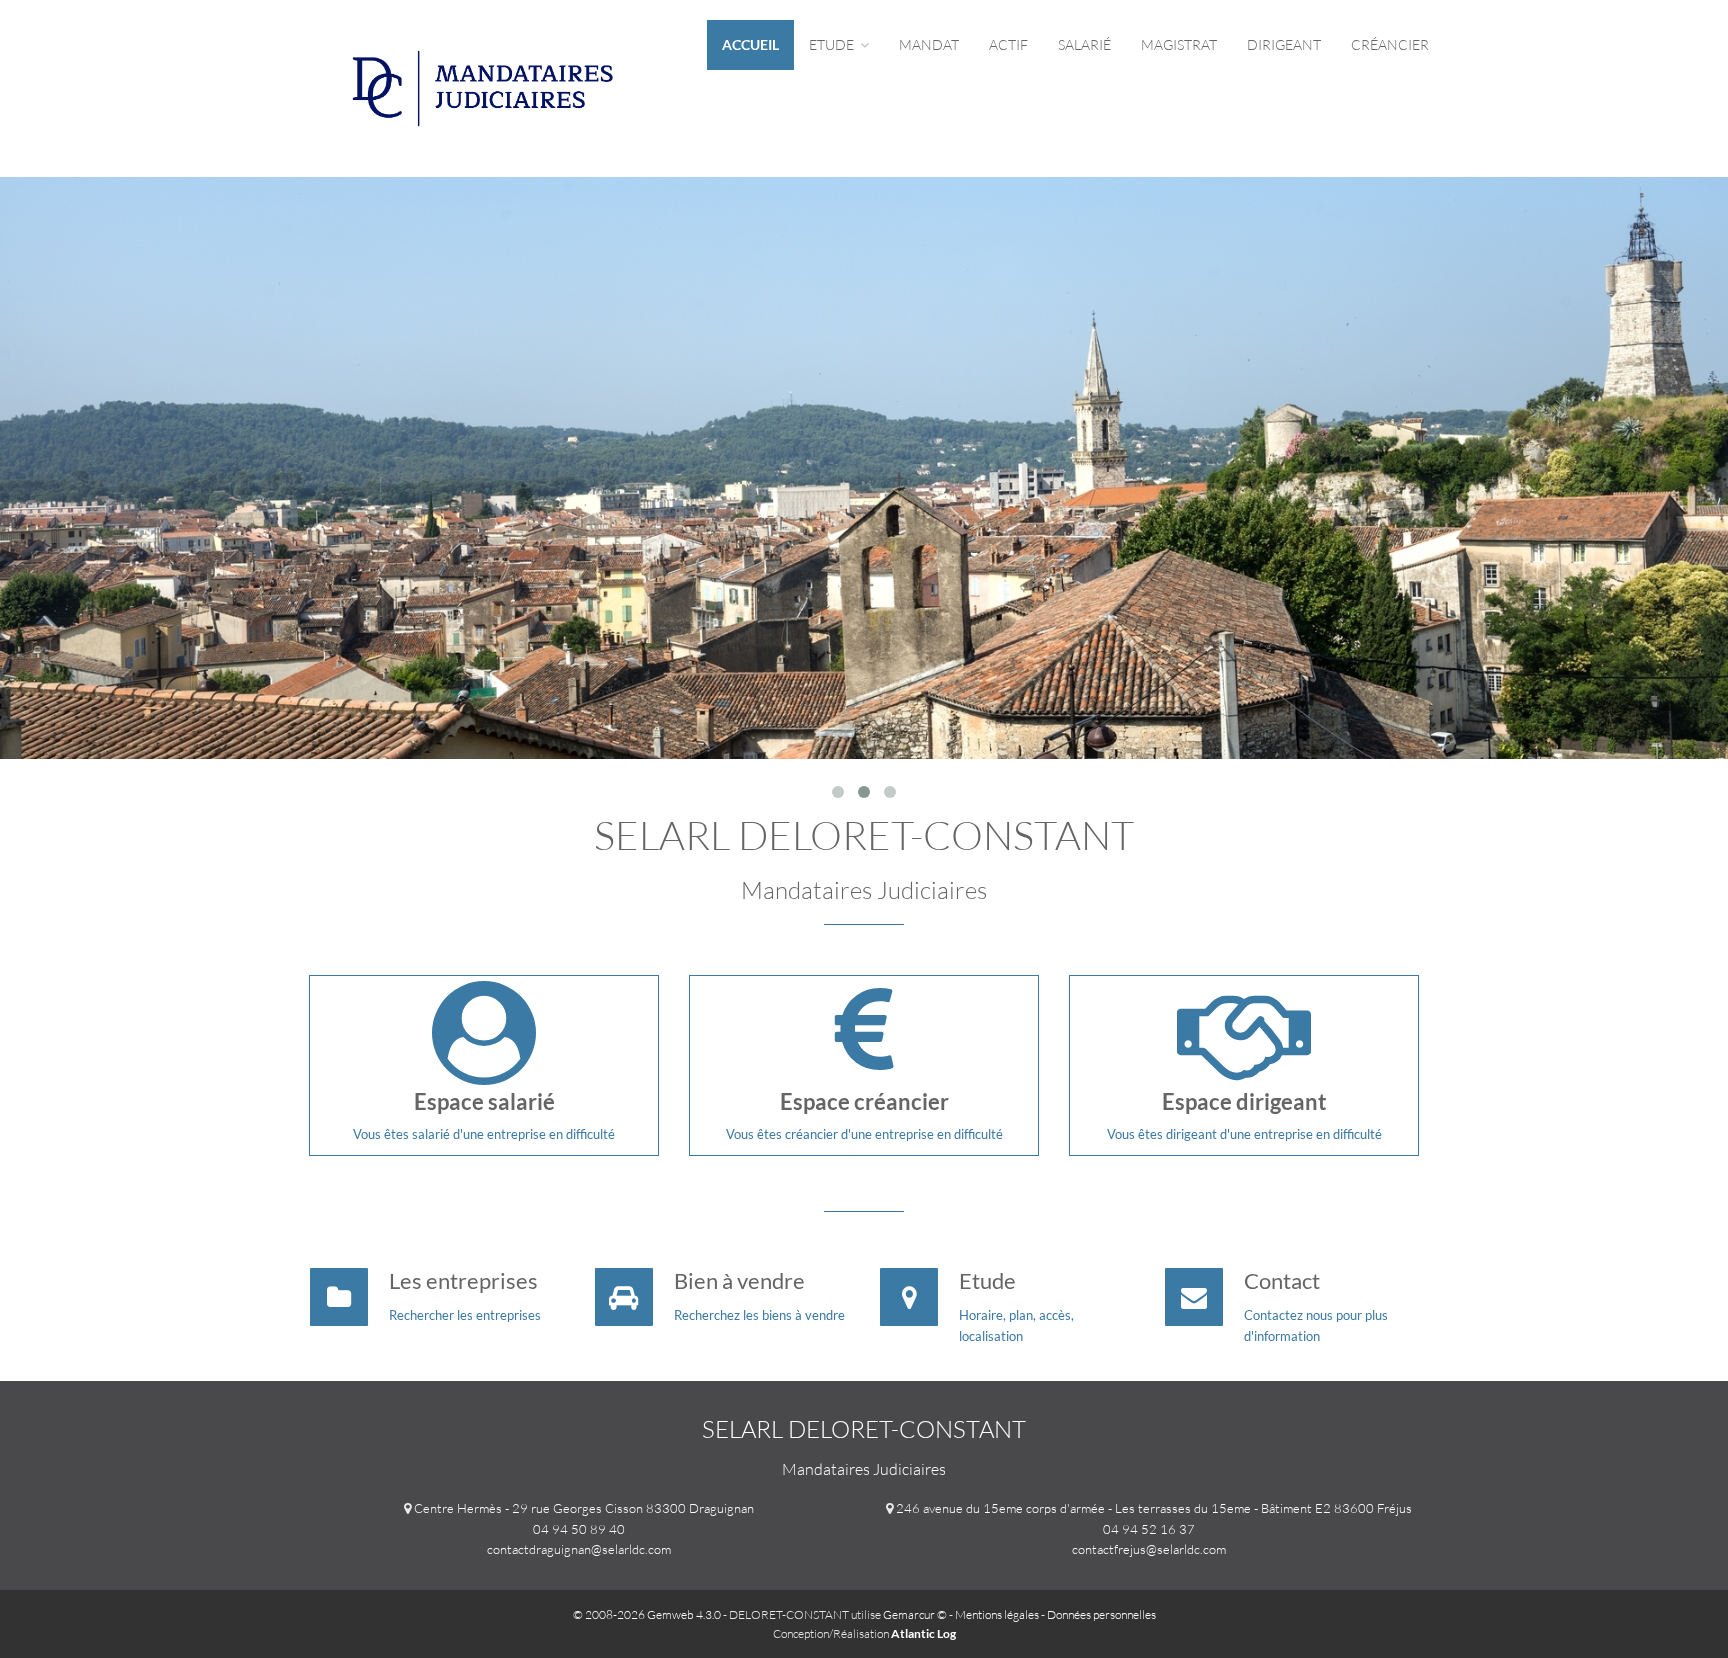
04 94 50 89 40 (579, 1529)
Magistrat (1179, 44)
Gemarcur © (915, 1614)
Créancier (1390, 44)
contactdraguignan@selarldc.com (579, 1549)
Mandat (929, 44)
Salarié (1084, 44)
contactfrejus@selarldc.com (1149, 1549)
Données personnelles (1101, 1614)
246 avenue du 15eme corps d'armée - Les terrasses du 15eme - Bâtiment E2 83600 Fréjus (1154, 1508)
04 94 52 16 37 (1149, 1529)
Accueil (750, 44)
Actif (1008, 44)
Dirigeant (1284, 44)
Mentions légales (997, 1614)
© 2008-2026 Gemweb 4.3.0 (647, 1614)
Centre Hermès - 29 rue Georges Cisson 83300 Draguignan (584, 1508)
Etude (833, 44)
